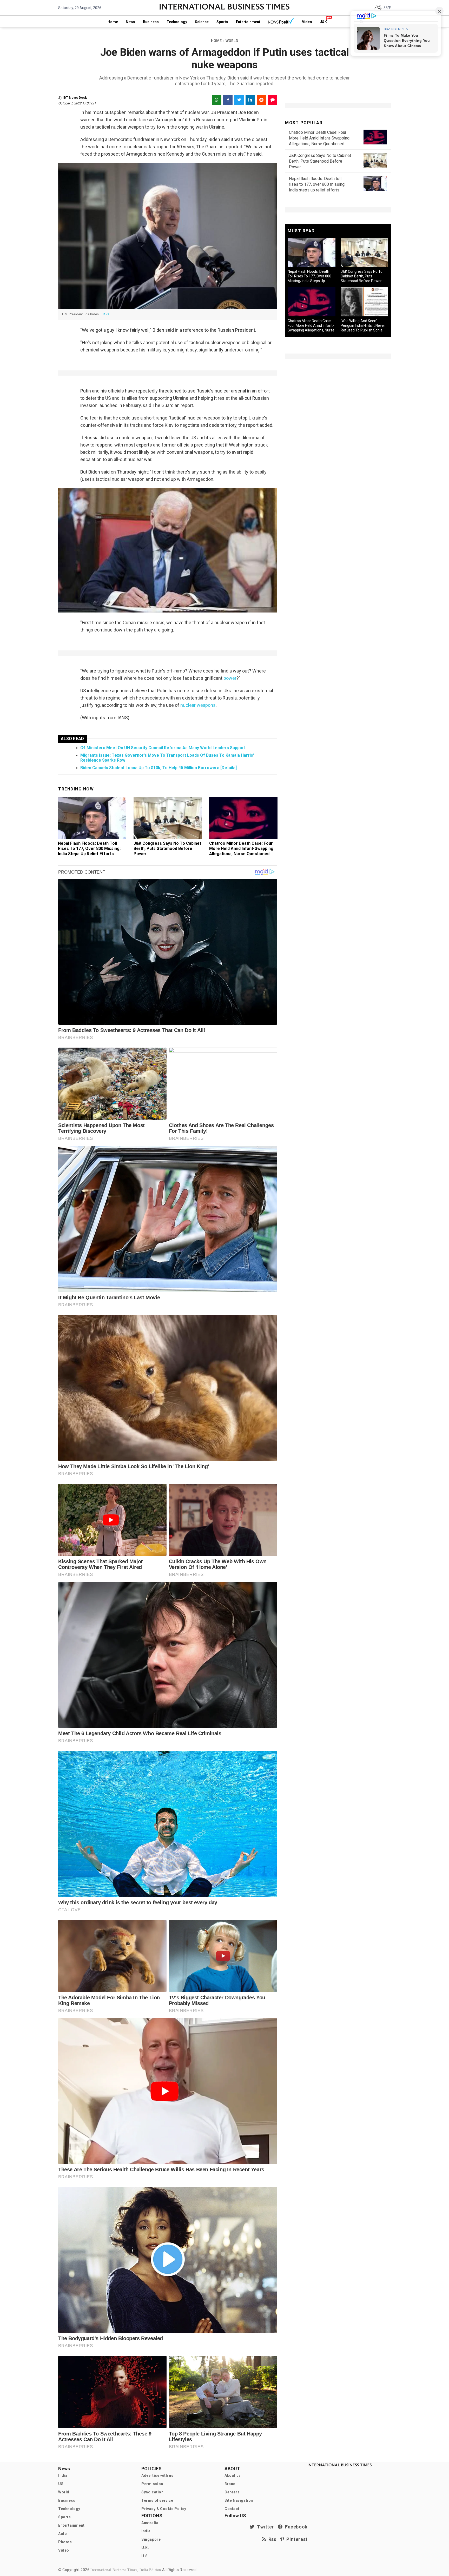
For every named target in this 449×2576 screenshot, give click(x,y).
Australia (150, 2523)
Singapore (151, 2539)
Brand (230, 2484)
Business (151, 22)
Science (202, 22)
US (61, 2484)
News (130, 22)
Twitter (264, 2527)
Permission (152, 2484)
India (63, 2475)
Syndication (153, 2492)
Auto (62, 2534)
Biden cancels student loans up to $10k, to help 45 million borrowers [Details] (159, 768)
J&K (323, 22)
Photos (65, 2542)
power (229, 678)
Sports (222, 22)
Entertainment (248, 22)
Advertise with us (157, 2475)
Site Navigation (239, 2500)
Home (113, 22)
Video (307, 22)
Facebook (295, 2527)
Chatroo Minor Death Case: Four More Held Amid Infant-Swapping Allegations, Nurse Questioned (241, 848)
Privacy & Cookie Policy (164, 2509)
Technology (177, 22)
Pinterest (296, 2539)
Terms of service (157, 2500)
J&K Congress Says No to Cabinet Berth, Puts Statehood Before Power (167, 848)
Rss (271, 2539)
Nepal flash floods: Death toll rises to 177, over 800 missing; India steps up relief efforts (89, 848)
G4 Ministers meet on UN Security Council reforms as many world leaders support (163, 748)
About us (233, 2475)
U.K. (145, 2548)
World (64, 2492)
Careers (232, 2492)
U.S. (145, 2556)
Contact (232, 2509)
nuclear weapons (197, 705)
